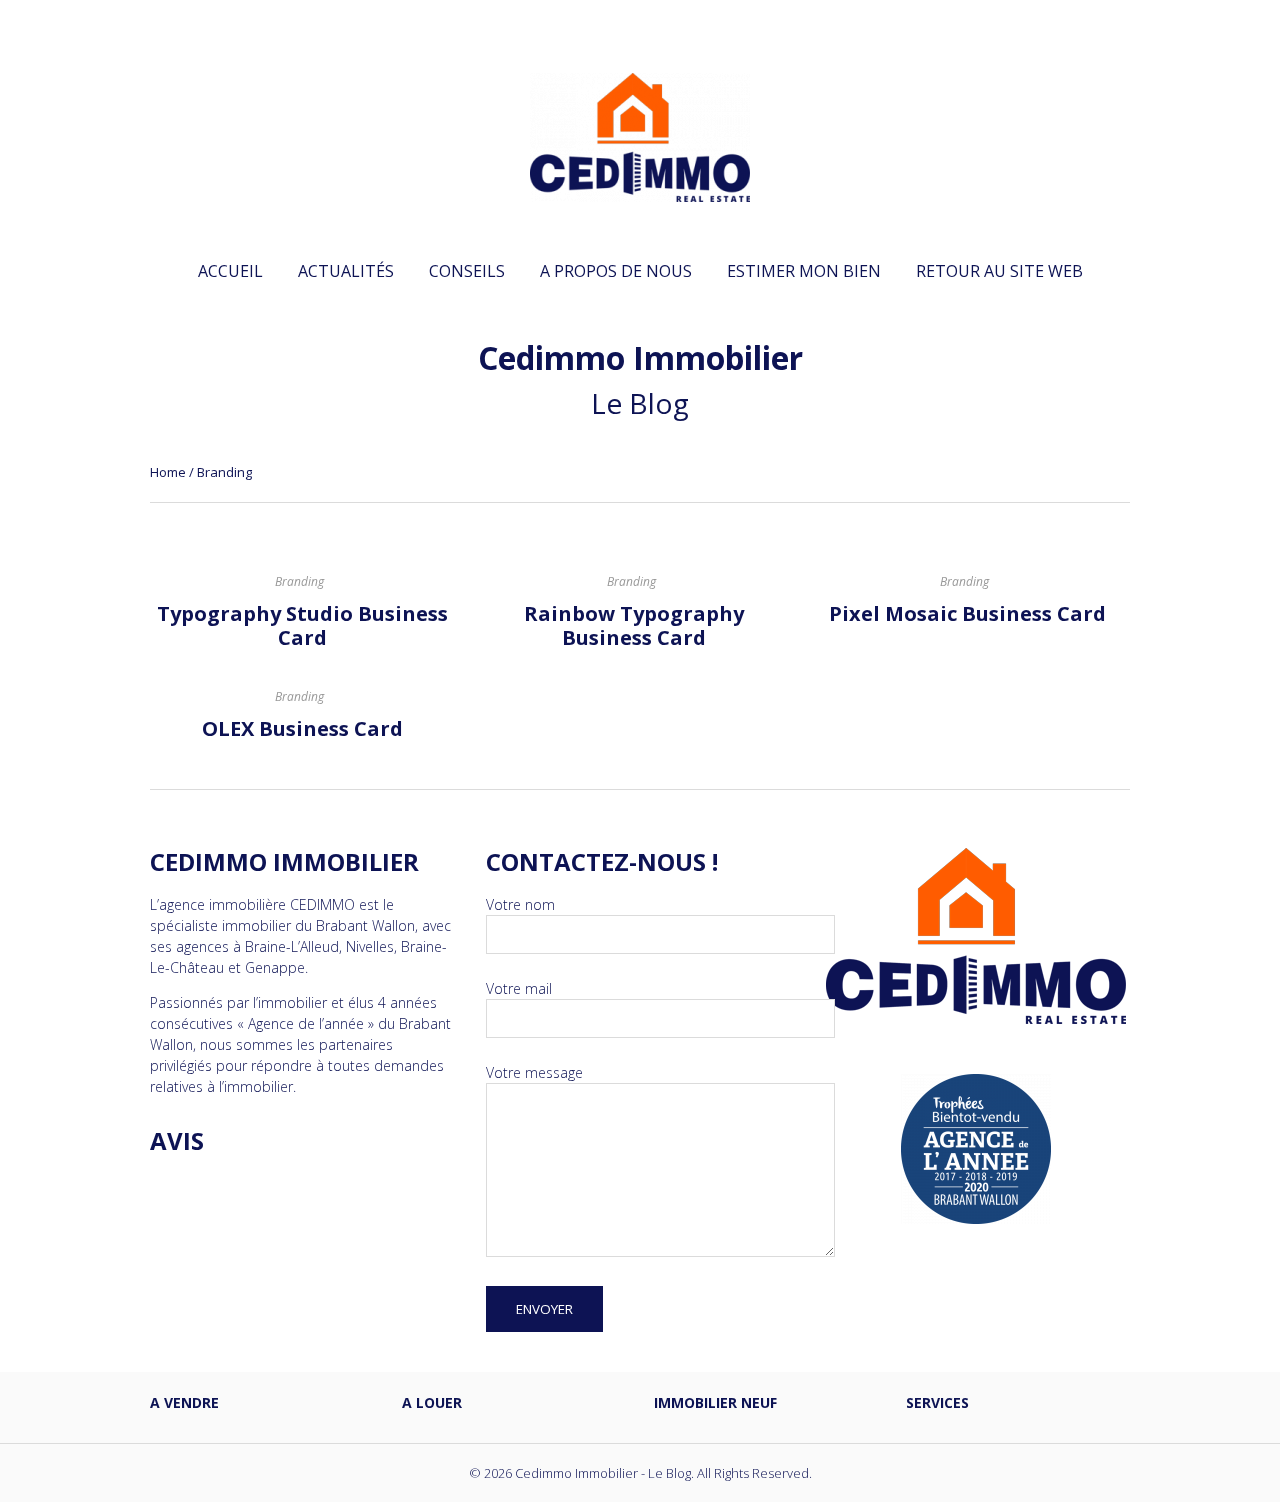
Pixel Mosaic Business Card (967, 613)
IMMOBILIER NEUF (715, 1402)
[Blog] (640, 191)
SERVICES (937, 1402)
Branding (299, 581)
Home (168, 472)
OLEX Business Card (302, 728)
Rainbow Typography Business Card (634, 625)
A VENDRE (184, 1402)
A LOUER (432, 1402)
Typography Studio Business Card (302, 625)
